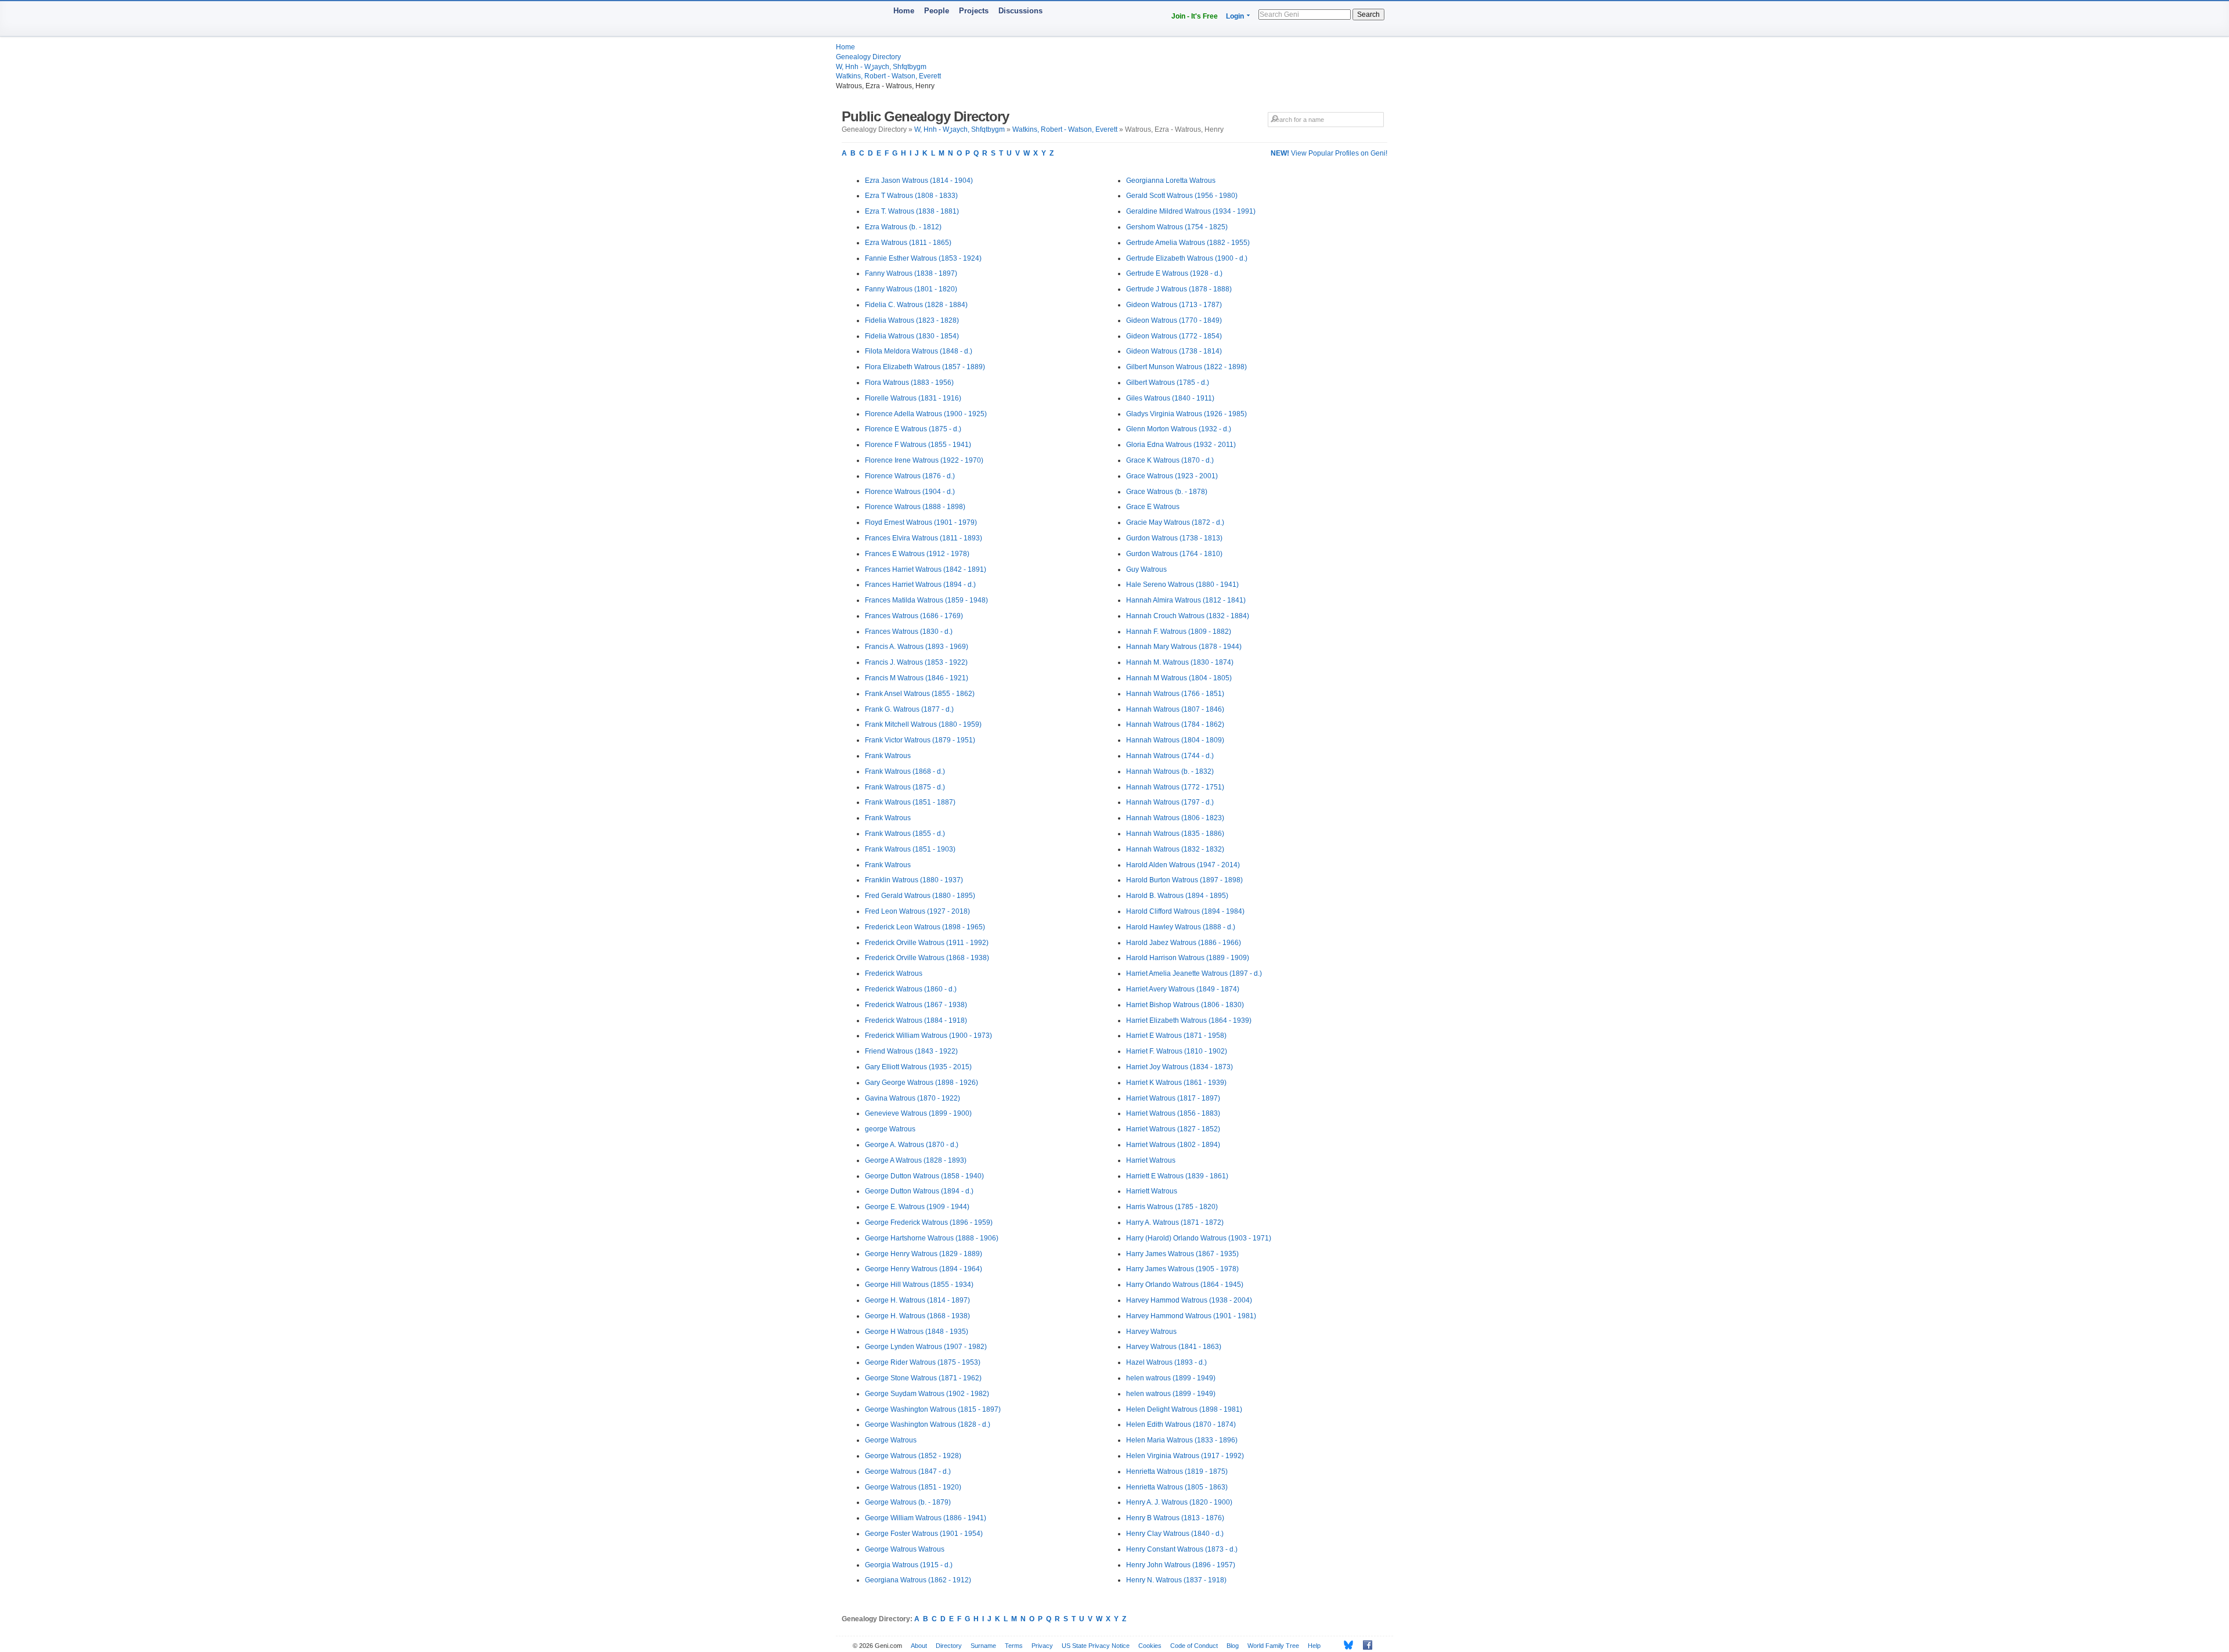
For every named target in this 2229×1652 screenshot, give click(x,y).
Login (1235, 16)
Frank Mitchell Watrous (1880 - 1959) (923, 724)
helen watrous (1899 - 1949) (1171, 1378)
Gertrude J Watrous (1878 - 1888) (1179, 289)
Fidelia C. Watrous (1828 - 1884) (916, 305)
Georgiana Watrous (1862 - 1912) (918, 1580)
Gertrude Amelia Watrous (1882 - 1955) (1188, 243)
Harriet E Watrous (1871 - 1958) (1176, 1036)
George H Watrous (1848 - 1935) (917, 1332)
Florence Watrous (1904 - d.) (910, 492)
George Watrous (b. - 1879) (908, 1502)
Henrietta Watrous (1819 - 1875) (1177, 1471)
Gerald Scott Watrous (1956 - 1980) (1182, 196)
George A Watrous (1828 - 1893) (916, 1160)
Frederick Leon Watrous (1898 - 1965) (925, 927)
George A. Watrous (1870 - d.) (912, 1145)
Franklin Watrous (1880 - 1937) (914, 880)
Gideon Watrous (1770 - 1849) (1174, 320)
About (919, 1646)
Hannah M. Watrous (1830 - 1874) (1180, 662)
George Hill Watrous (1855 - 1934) (919, 1285)
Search (1368, 15)
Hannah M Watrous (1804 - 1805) (1179, 678)
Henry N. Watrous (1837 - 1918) (1176, 1580)
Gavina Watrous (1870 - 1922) (912, 1098)
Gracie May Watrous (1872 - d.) (1175, 522)
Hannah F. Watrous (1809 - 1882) (1179, 632)
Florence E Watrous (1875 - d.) (913, 429)
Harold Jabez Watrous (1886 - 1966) (1184, 943)
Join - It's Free (1195, 16)
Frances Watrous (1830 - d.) (909, 632)
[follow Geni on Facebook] (1364, 1645)
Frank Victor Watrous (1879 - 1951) (920, 740)
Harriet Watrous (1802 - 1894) (1173, 1145)
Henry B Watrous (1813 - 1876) (1175, 1518)
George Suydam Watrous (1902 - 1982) (927, 1394)
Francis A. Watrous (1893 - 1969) (917, 647)
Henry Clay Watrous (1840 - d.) (1175, 1534)
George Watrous (891, 1440)
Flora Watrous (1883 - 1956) (909, 383)
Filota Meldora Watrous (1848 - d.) (919, 351)
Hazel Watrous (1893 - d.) (1166, 1362)
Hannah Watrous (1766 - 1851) (1175, 694)
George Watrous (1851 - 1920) (913, 1487)
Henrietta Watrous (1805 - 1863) (1177, 1487)
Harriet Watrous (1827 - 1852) (1173, 1129)
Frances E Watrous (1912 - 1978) (917, 554)
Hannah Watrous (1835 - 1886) (1175, 834)
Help (1314, 1646)
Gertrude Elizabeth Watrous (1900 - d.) (1187, 258)
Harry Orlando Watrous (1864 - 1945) (1185, 1285)
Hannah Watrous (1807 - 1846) (1175, 709)
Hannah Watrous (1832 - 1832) (1175, 849)
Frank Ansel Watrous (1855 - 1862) (920, 694)
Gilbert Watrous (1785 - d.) (1168, 383)
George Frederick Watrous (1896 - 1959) (929, 1222)
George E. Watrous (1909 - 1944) (917, 1207)
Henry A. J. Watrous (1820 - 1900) (1179, 1502)
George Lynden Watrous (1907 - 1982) (926, 1347)
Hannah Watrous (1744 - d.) (1170, 756)
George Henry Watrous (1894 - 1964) (924, 1269)
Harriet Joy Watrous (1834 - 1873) (1180, 1067)
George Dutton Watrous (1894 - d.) (919, 1191)
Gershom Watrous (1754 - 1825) (1177, 227)
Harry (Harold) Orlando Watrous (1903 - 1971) (1199, 1238)
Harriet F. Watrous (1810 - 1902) (1177, 1051)
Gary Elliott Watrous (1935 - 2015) (918, 1067)
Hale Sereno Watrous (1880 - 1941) (1182, 585)
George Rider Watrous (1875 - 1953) (923, 1362)
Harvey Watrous (1151, 1332)
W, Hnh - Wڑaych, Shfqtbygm (881, 67)
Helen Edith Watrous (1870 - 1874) (1181, 1424)
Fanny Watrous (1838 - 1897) (911, 273)
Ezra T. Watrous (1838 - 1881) (912, 211)
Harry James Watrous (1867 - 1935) (1182, 1254)
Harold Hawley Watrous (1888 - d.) (1181, 927)
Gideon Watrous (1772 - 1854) (1174, 336)
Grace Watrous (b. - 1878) (1167, 492)
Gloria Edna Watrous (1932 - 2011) (1181, 445)
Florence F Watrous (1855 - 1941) (918, 445)
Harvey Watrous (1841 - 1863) (1174, 1347)
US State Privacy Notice (1096, 1646)
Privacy (1042, 1646)
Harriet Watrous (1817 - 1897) (1173, 1098)
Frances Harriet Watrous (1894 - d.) (920, 585)
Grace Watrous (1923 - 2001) (1172, 476)
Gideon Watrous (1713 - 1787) (1174, 305)
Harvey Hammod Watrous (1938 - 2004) (1189, 1300)
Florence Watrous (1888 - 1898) (915, 507)
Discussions (1020, 11)
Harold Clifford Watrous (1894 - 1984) (1185, 911)
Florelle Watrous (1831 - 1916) (913, 398)
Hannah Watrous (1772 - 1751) (1175, 787)
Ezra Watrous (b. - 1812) (903, 227)
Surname (983, 1646)
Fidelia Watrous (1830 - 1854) (912, 336)
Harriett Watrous (1152, 1191)
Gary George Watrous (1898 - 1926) (921, 1083)
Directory (949, 1646)
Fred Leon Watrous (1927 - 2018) (917, 911)
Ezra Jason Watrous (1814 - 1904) (919, 181)
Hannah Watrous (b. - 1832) (1170, 771)
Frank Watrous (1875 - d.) (905, 787)
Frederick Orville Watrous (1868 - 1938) (927, 958)
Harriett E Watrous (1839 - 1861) (1177, 1176)
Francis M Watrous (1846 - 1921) (917, 678)
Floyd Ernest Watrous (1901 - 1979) (921, 522)
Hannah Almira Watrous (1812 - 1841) (1186, 600)
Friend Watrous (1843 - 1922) (911, 1051)
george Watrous (890, 1129)
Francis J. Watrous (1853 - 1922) (916, 662)
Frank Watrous (888, 756)
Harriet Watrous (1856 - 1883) (1173, 1113)
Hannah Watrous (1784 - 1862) (1175, 724)
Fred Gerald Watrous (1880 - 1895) (920, 896)
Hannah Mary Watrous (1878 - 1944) (1184, 647)
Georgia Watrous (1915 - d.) (909, 1565)
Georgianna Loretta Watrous (1171, 181)
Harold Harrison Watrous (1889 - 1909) (1188, 958)
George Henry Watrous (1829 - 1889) (924, 1254)
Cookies (1150, 1646)
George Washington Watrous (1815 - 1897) (933, 1409)
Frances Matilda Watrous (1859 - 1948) (926, 600)
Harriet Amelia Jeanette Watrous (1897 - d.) (1194, 973)
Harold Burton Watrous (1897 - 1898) (1184, 880)
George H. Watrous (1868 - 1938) (917, 1316)
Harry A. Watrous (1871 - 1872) (1175, 1222)
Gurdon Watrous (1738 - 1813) (1174, 538)
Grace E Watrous (1153, 507)
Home (904, 11)
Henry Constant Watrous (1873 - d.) (1182, 1549)
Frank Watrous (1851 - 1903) (910, 849)
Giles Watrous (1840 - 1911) (1170, 398)
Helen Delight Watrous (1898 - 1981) (1184, 1409)
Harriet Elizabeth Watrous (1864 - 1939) (1189, 1020)
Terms (1014, 1646)
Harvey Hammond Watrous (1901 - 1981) (1191, 1316)
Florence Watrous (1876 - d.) (910, 476)
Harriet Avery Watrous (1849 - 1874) (1183, 989)
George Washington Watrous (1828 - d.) (928, 1424)
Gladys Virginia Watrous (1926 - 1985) (1186, 414)
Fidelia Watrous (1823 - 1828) (912, 320)
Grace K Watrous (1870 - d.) (1170, 460)
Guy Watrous (1146, 569)
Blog (1233, 1646)
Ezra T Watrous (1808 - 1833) (911, 196)
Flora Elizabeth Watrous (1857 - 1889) (925, 367)
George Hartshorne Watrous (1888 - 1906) (932, 1238)
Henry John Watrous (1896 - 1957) (1181, 1565)
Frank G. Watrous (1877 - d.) (909, 709)
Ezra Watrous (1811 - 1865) (908, 243)
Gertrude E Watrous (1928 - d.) (1174, 273)
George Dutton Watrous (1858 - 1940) (924, 1176)
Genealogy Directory (868, 57)
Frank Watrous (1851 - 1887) (910, 802)
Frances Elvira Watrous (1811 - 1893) (924, 538)
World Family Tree (1273, 1646)
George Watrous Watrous (905, 1549)
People (937, 11)
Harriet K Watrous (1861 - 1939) (1176, 1083)
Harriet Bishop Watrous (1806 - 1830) (1185, 1005)
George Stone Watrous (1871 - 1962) (923, 1378)
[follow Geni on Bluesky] (1345, 1645)
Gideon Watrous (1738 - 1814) (1174, 351)
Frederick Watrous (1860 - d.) (911, 989)
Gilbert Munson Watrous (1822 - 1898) (1186, 367)
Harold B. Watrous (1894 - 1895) (1177, 896)
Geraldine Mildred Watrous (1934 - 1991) (1191, 211)
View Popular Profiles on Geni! (1329, 153)
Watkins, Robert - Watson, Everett (888, 76)
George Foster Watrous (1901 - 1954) (924, 1534)
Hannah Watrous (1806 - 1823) (1175, 818)
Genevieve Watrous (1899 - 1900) (918, 1113)
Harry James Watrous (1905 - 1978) (1182, 1269)
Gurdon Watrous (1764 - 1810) (1174, 554)
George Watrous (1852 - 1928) (913, 1456)
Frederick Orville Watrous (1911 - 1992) (927, 943)
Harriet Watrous (1151, 1160)
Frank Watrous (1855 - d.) (905, 834)
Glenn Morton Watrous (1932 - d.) (1179, 429)
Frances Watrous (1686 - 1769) (914, 616)
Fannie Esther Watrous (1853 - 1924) (923, 258)
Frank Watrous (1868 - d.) (905, 771)
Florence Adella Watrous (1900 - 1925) (926, 414)
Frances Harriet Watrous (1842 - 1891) (926, 569)
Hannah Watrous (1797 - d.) (1170, 802)
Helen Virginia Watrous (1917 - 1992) (1185, 1456)
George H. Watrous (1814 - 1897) (917, 1300)
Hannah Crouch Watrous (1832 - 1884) (1188, 616)
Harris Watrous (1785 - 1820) (1172, 1207)
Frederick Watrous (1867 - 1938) (916, 1005)
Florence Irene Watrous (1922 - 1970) (924, 460)
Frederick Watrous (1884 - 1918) (916, 1020)
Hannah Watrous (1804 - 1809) (1175, 740)
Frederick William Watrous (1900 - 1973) (928, 1036)
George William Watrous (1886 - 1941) (926, 1518)
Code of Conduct (1194, 1646)
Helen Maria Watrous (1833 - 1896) (1182, 1440)
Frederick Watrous (894, 973)
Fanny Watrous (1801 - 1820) (911, 289)
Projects (974, 11)
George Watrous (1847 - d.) (908, 1471)
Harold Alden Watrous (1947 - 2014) (1183, 865)
